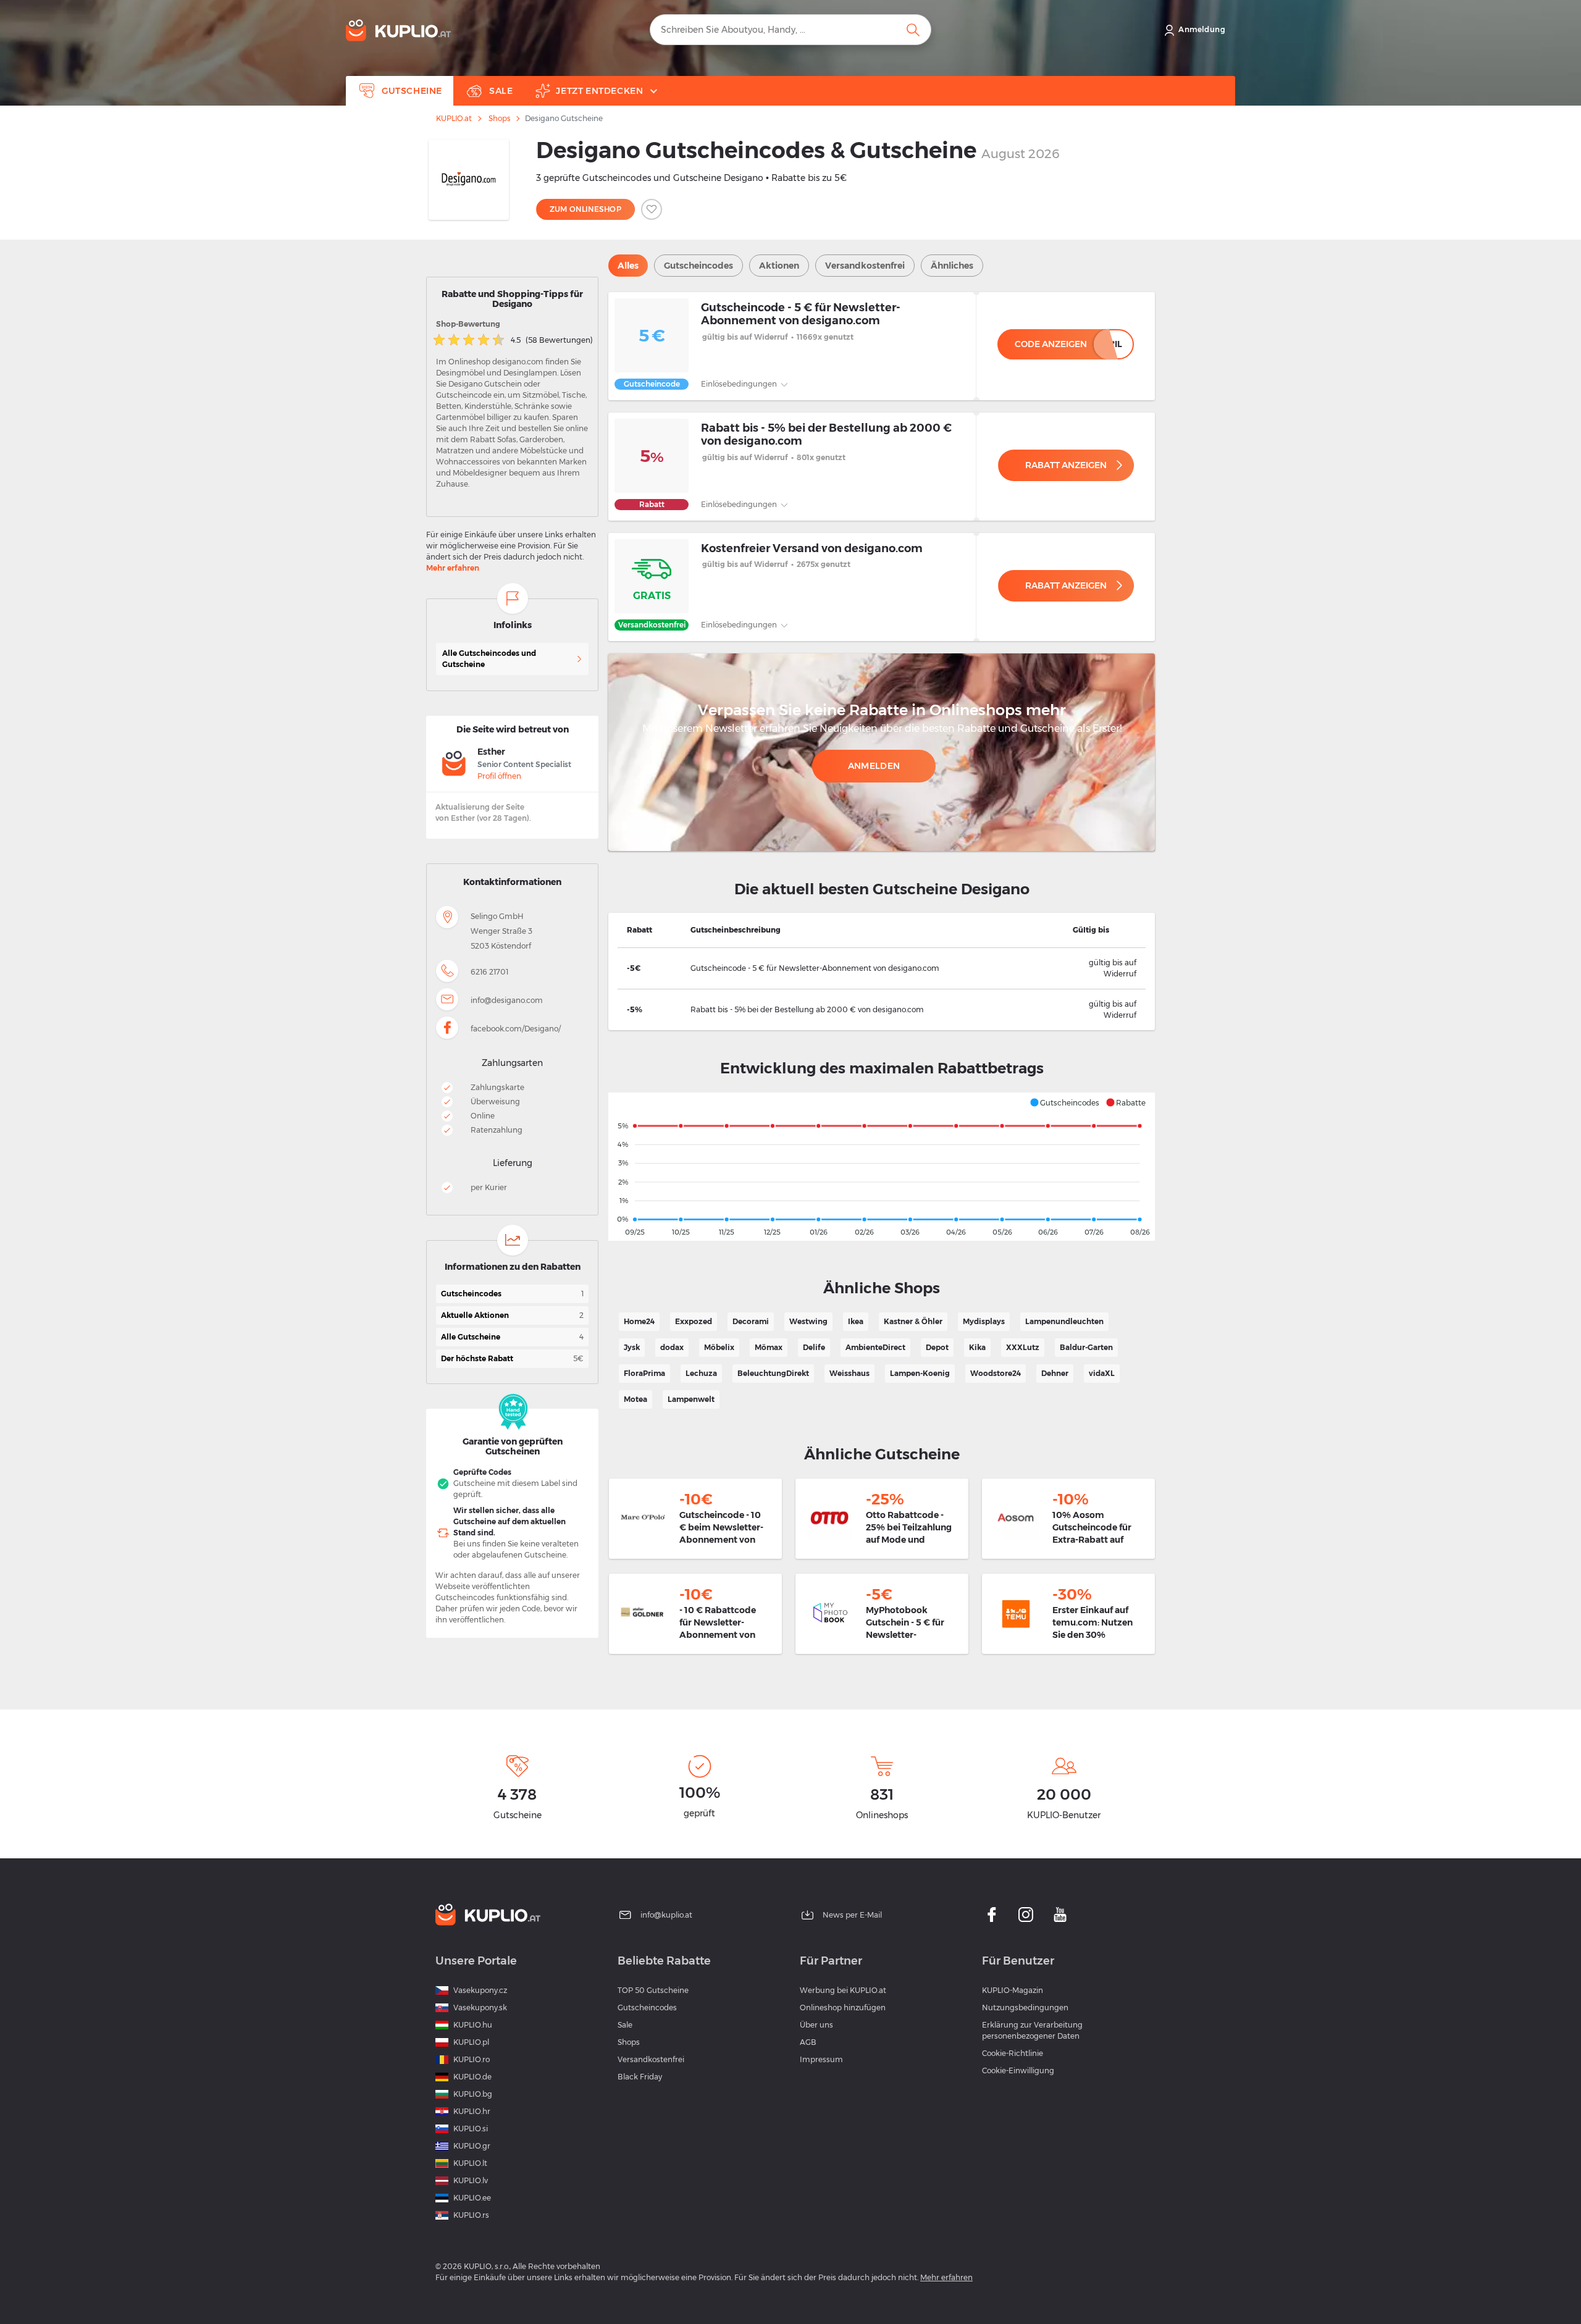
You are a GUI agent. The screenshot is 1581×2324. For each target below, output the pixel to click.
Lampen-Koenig (920, 1373)
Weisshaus (849, 1373)
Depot (937, 1347)
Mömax (769, 1347)
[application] (882, 1167)
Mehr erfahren (453, 568)
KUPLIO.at (454, 119)
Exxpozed (694, 1321)
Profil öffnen (499, 776)
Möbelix (719, 1347)
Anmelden (874, 766)
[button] (1064, 1102)
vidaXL (1102, 1373)
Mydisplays (984, 1321)
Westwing (808, 1321)
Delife (814, 1347)
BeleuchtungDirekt (773, 1373)
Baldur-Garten (1086, 1347)
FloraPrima (644, 1373)
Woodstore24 (996, 1373)
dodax (672, 1347)
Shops (499, 119)
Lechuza (701, 1373)
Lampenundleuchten (1064, 1321)
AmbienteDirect (875, 1347)
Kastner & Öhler (913, 1321)
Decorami (751, 1321)
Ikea (856, 1321)
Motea (635, 1399)
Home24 (639, 1321)
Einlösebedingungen (740, 384)
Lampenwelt (691, 1399)
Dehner (1055, 1373)
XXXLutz (1023, 1347)
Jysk (632, 1347)
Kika (977, 1347)
